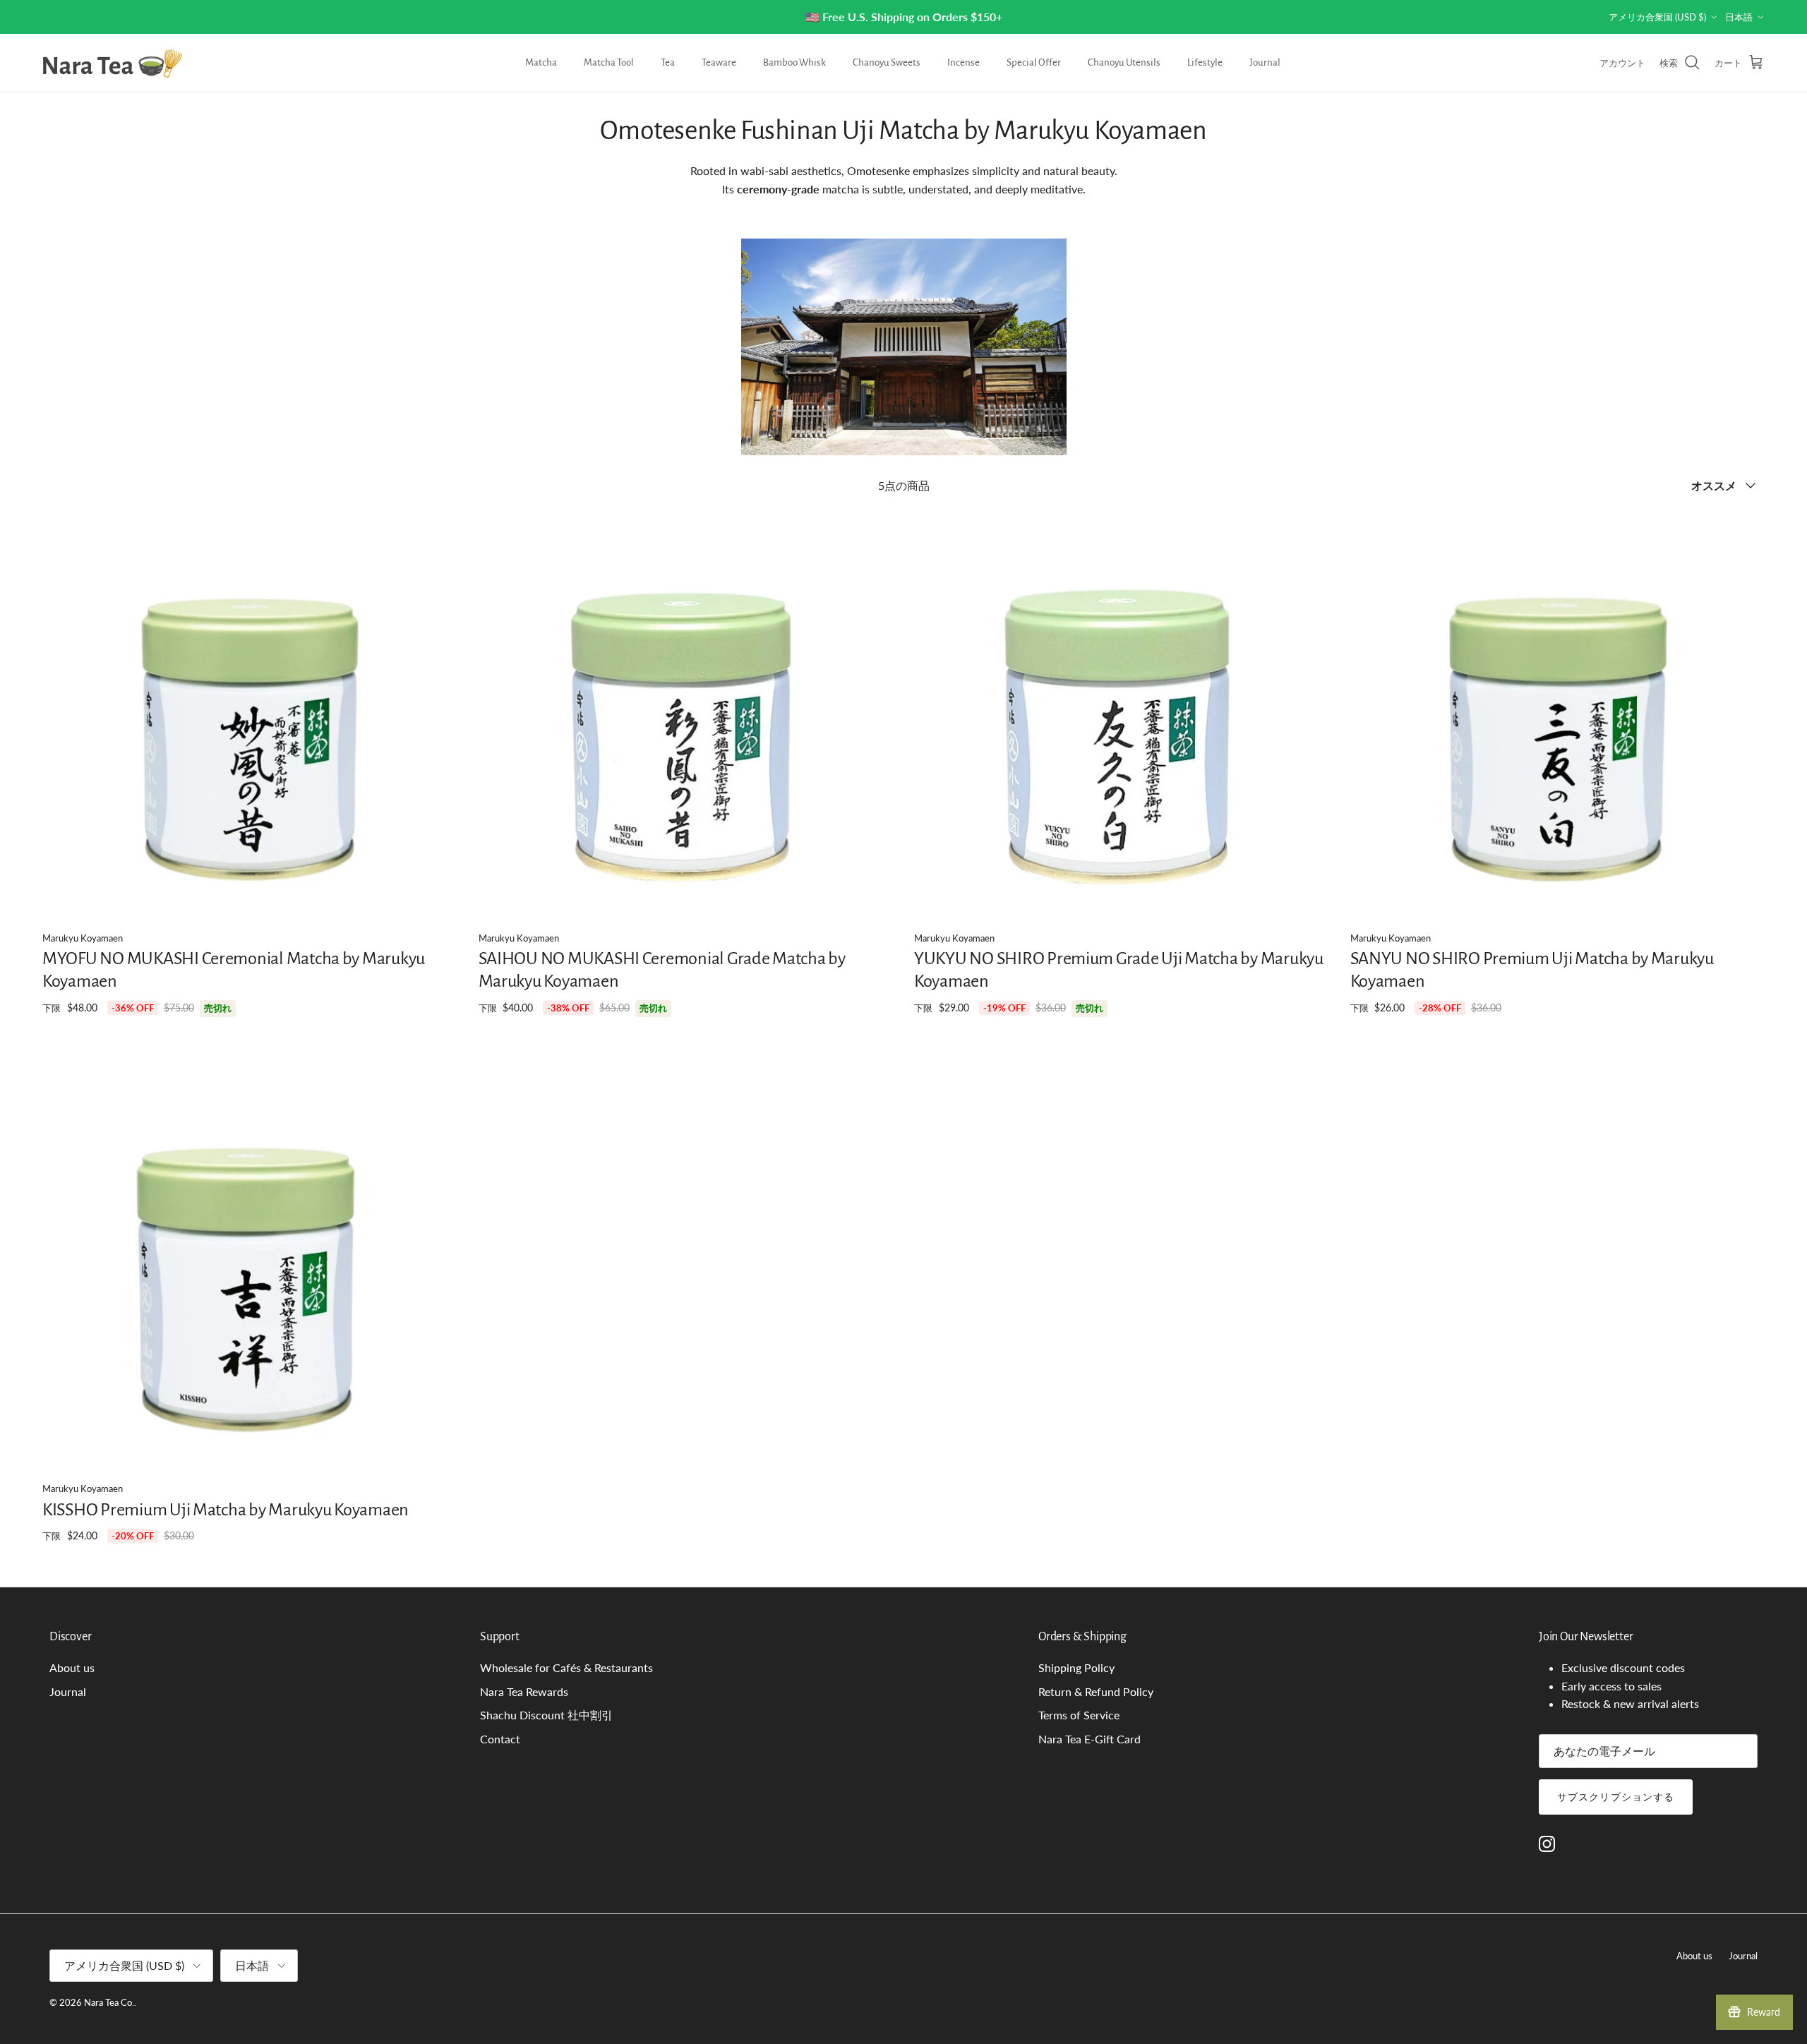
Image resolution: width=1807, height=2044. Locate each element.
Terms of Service (1079, 1715)
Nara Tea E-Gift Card (1089, 1739)
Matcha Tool (609, 62)
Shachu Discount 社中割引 (546, 1715)
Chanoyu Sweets (887, 62)
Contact (500, 1739)
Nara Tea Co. (109, 2002)
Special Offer (1034, 62)
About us (72, 1667)
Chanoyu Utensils (1124, 62)
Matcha (541, 62)
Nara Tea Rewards (524, 1691)
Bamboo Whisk (794, 62)
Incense (963, 62)
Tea (668, 62)
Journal (1265, 62)
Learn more (1182, 17)
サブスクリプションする (1616, 1797)
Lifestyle (1205, 62)
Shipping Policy (1076, 1667)
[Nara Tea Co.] (113, 63)
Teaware (719, 62)
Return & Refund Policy (1096, 1691)
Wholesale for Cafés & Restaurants (566, 1667)
